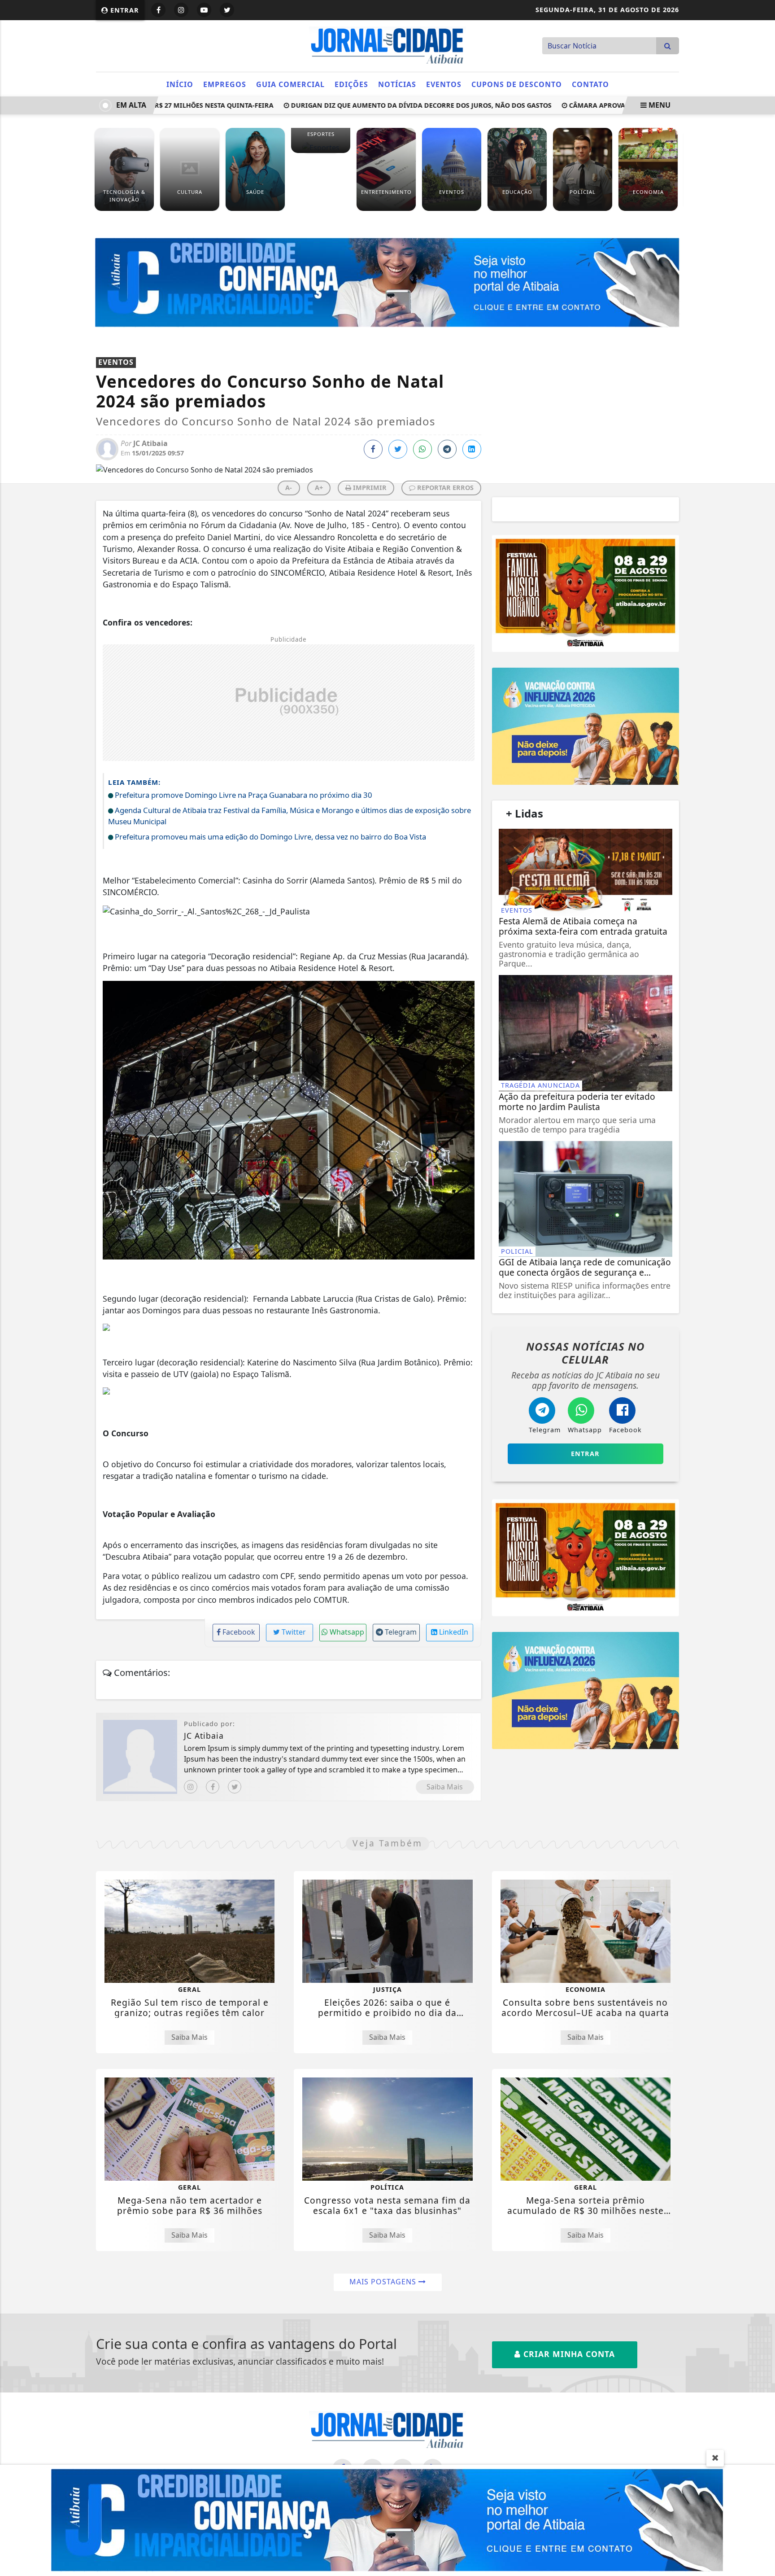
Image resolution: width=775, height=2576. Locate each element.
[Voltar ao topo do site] (761, 1546)
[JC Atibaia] (387, 45)
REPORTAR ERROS (444, 488)
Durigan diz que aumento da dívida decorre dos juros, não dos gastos (386, 105)
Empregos (225, 84)
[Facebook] (213, 1787)
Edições (351, 84)
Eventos (444, 84)
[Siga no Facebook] (158, 10)
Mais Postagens (384, 2282)
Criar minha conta (568, 2354)
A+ (319, 488)
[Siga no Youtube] (204, 10)
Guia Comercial (290, 84)
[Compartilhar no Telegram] (447, 449)
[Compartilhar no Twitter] (398, 449)
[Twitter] (235, 1787)
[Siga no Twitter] (227, 10)
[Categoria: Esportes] (321, 147)
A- (289, 488)
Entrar (124, 10)
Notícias (397, 84)
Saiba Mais (445, 1787)
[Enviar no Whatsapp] (422, 449)
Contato (590, 84)
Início (180, 84)
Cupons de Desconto (517, 84)
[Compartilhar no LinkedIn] (472, 449)
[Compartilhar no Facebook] (373, 449)
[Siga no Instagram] (181, 10)
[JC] (387, 2519)
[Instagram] (191, 1787)
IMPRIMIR (369, 488)
